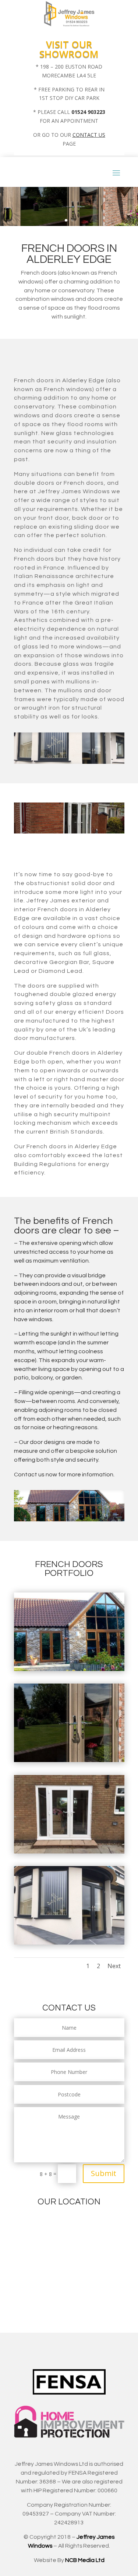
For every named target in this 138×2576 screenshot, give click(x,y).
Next (114, 1966)
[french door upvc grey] (69, 1943)
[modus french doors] (69, 1760)
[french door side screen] (69, 1851)
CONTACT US (89, 135)
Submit (104, 2173)
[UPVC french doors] (69, 1669)
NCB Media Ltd (85, 2560)
